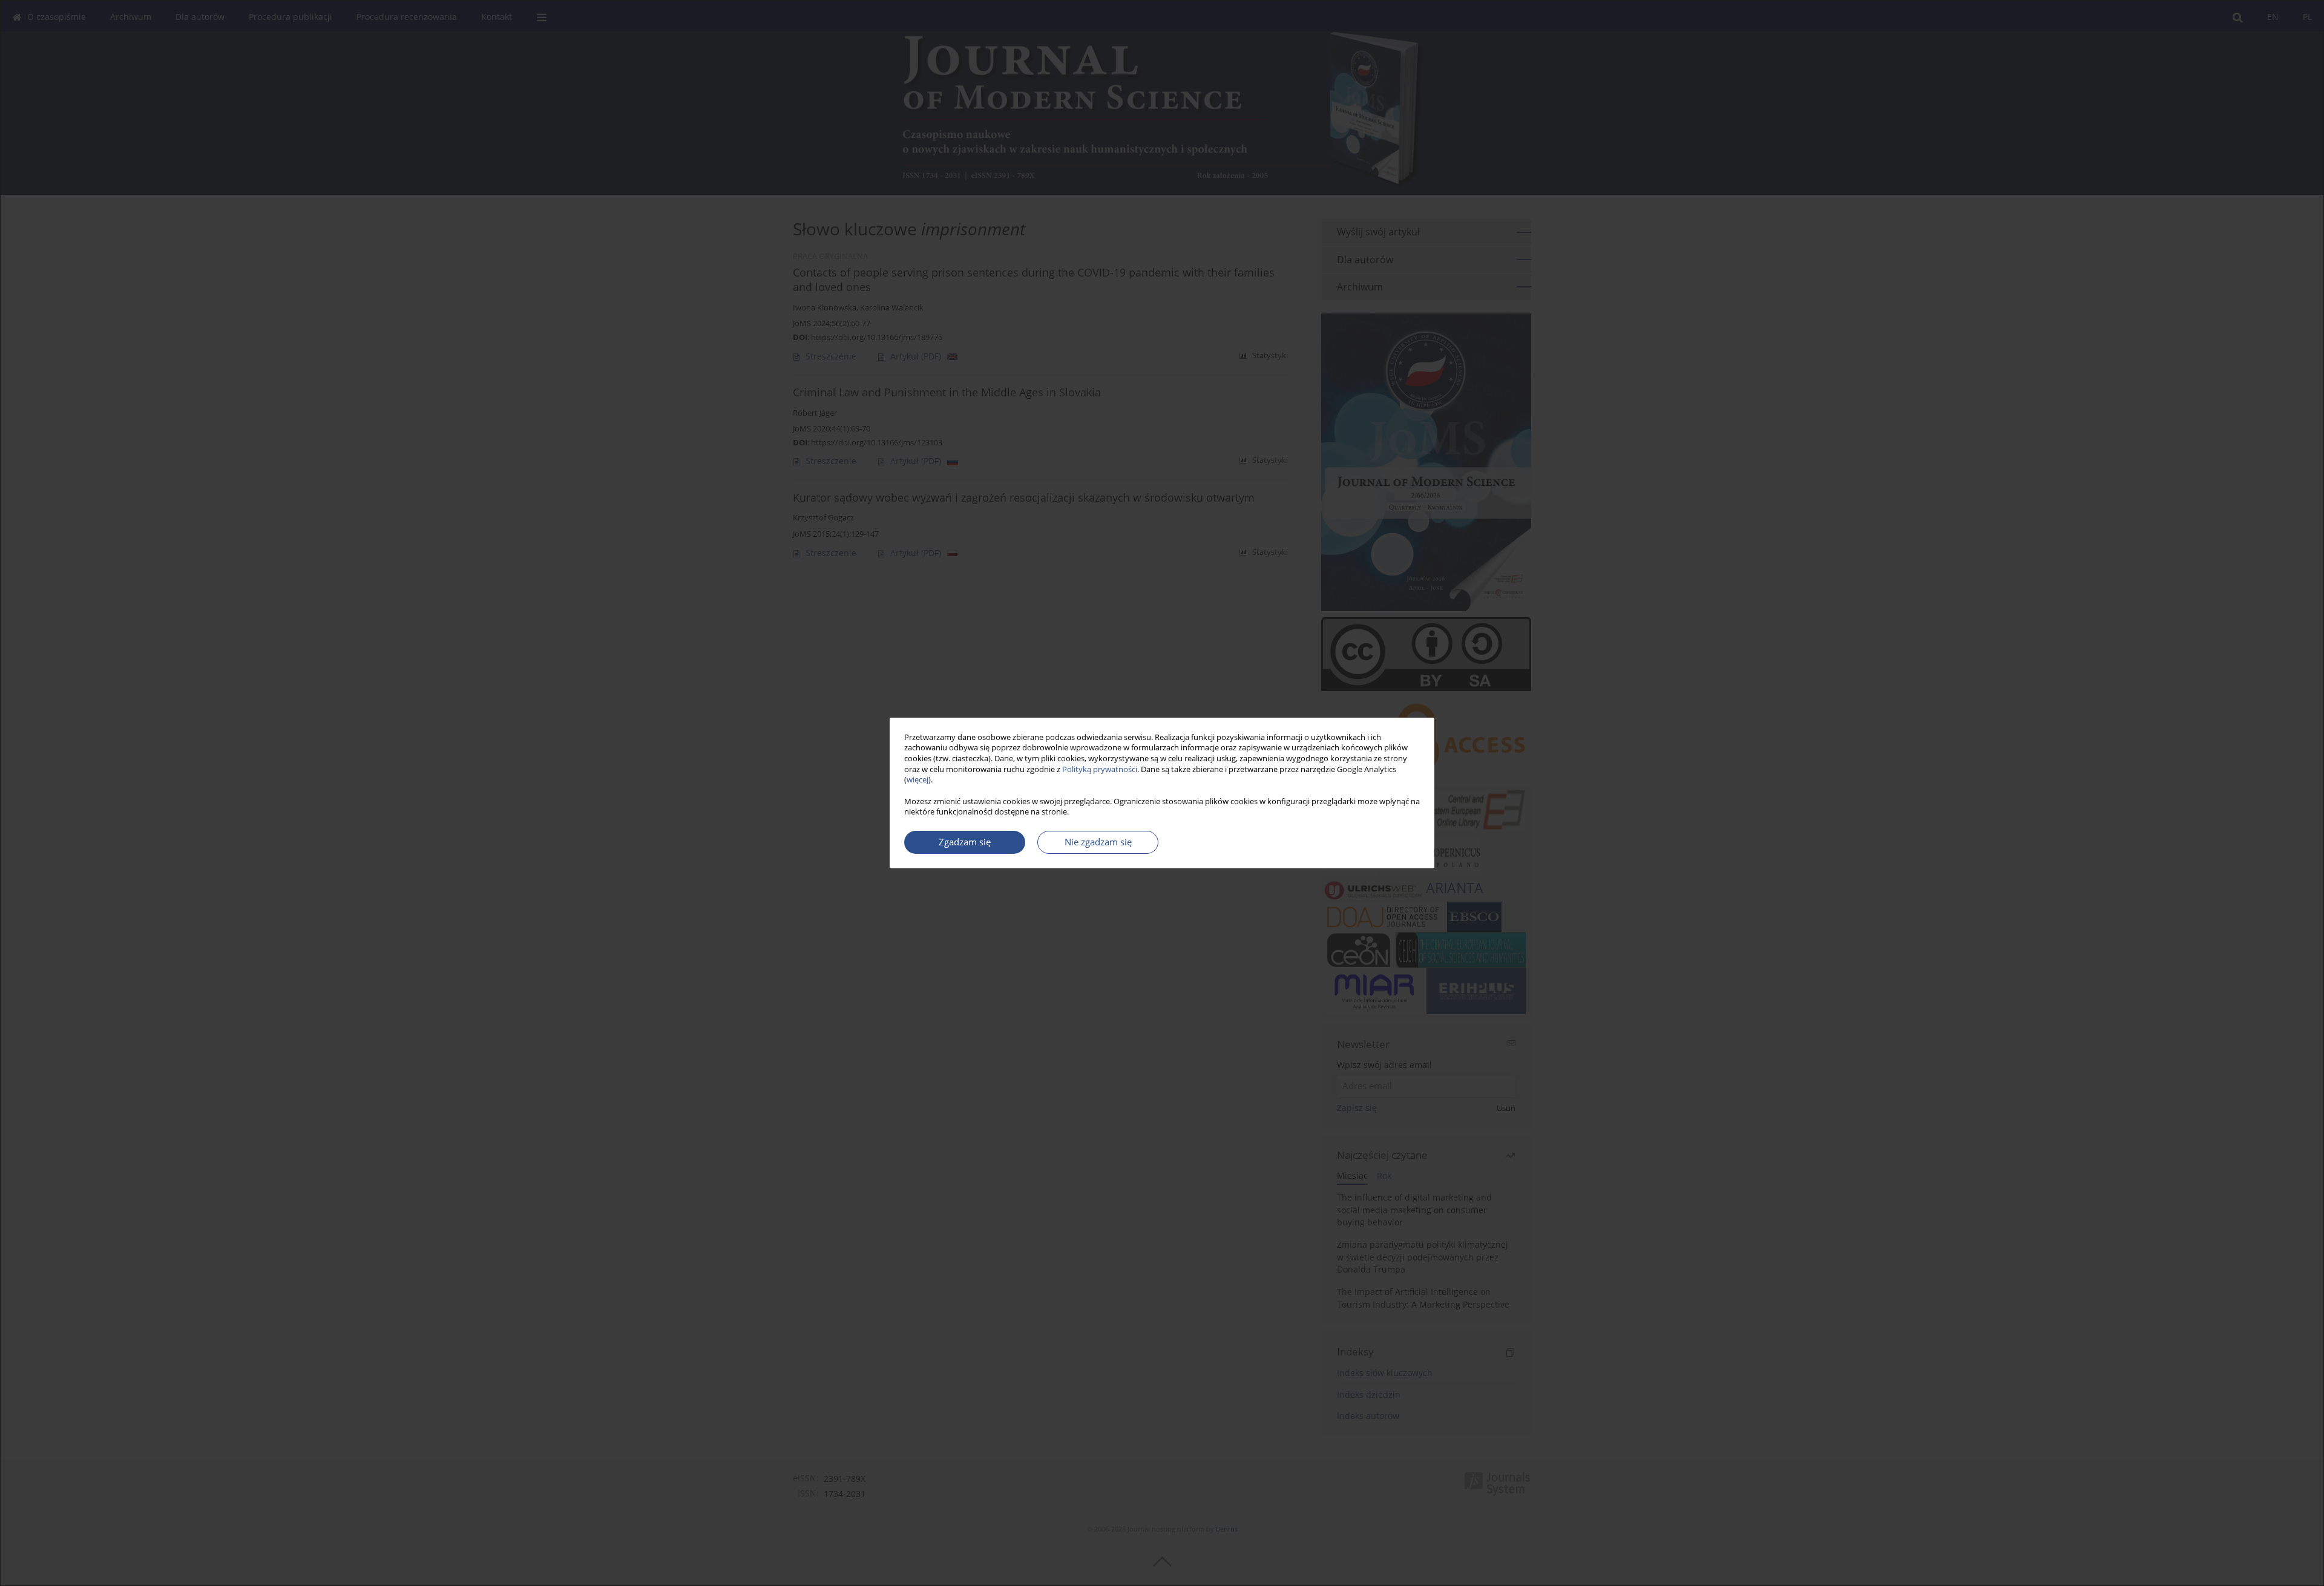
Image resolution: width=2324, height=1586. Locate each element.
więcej (917, 780)
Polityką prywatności (1100, 769)
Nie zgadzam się (1098, 842)
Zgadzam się (965, 842)
